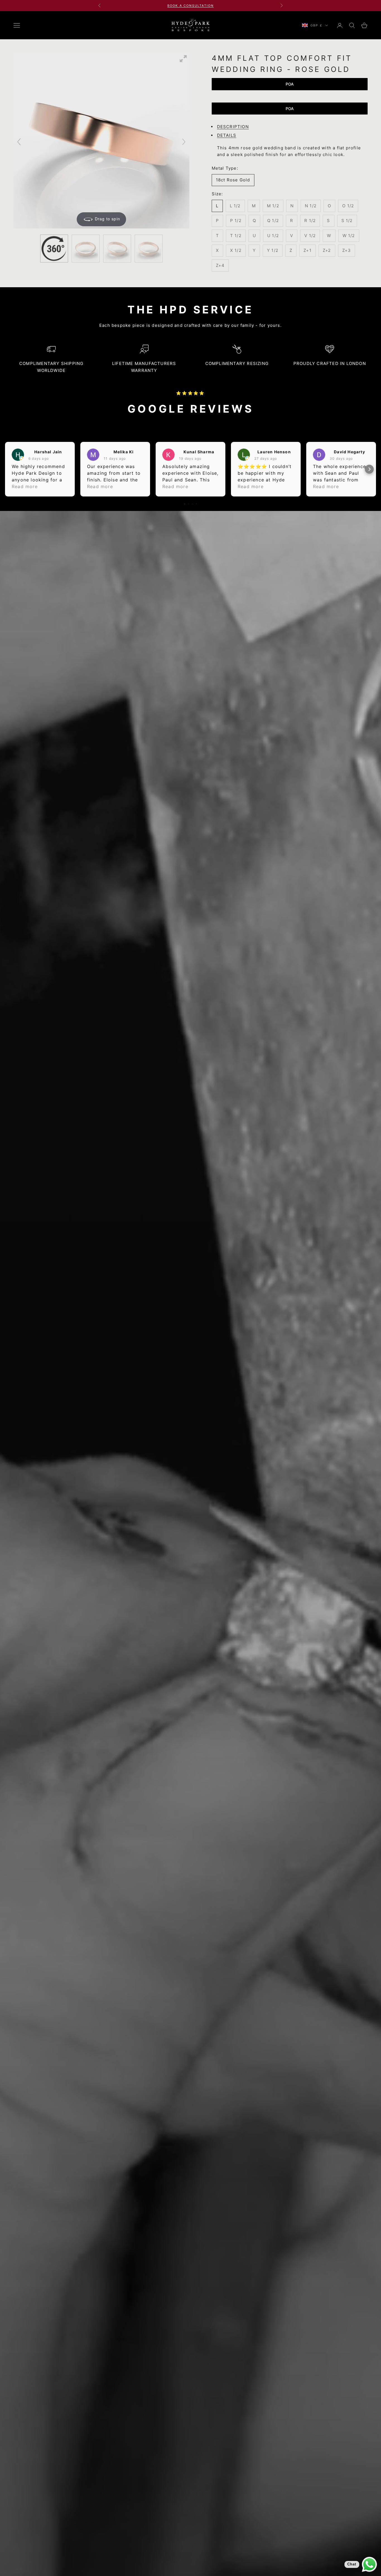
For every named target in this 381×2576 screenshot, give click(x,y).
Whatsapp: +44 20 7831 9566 (190, 6)
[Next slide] (184, 142)
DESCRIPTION (233, 127)
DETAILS (227, 135)
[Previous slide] (19, 142)
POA (290, 84)
